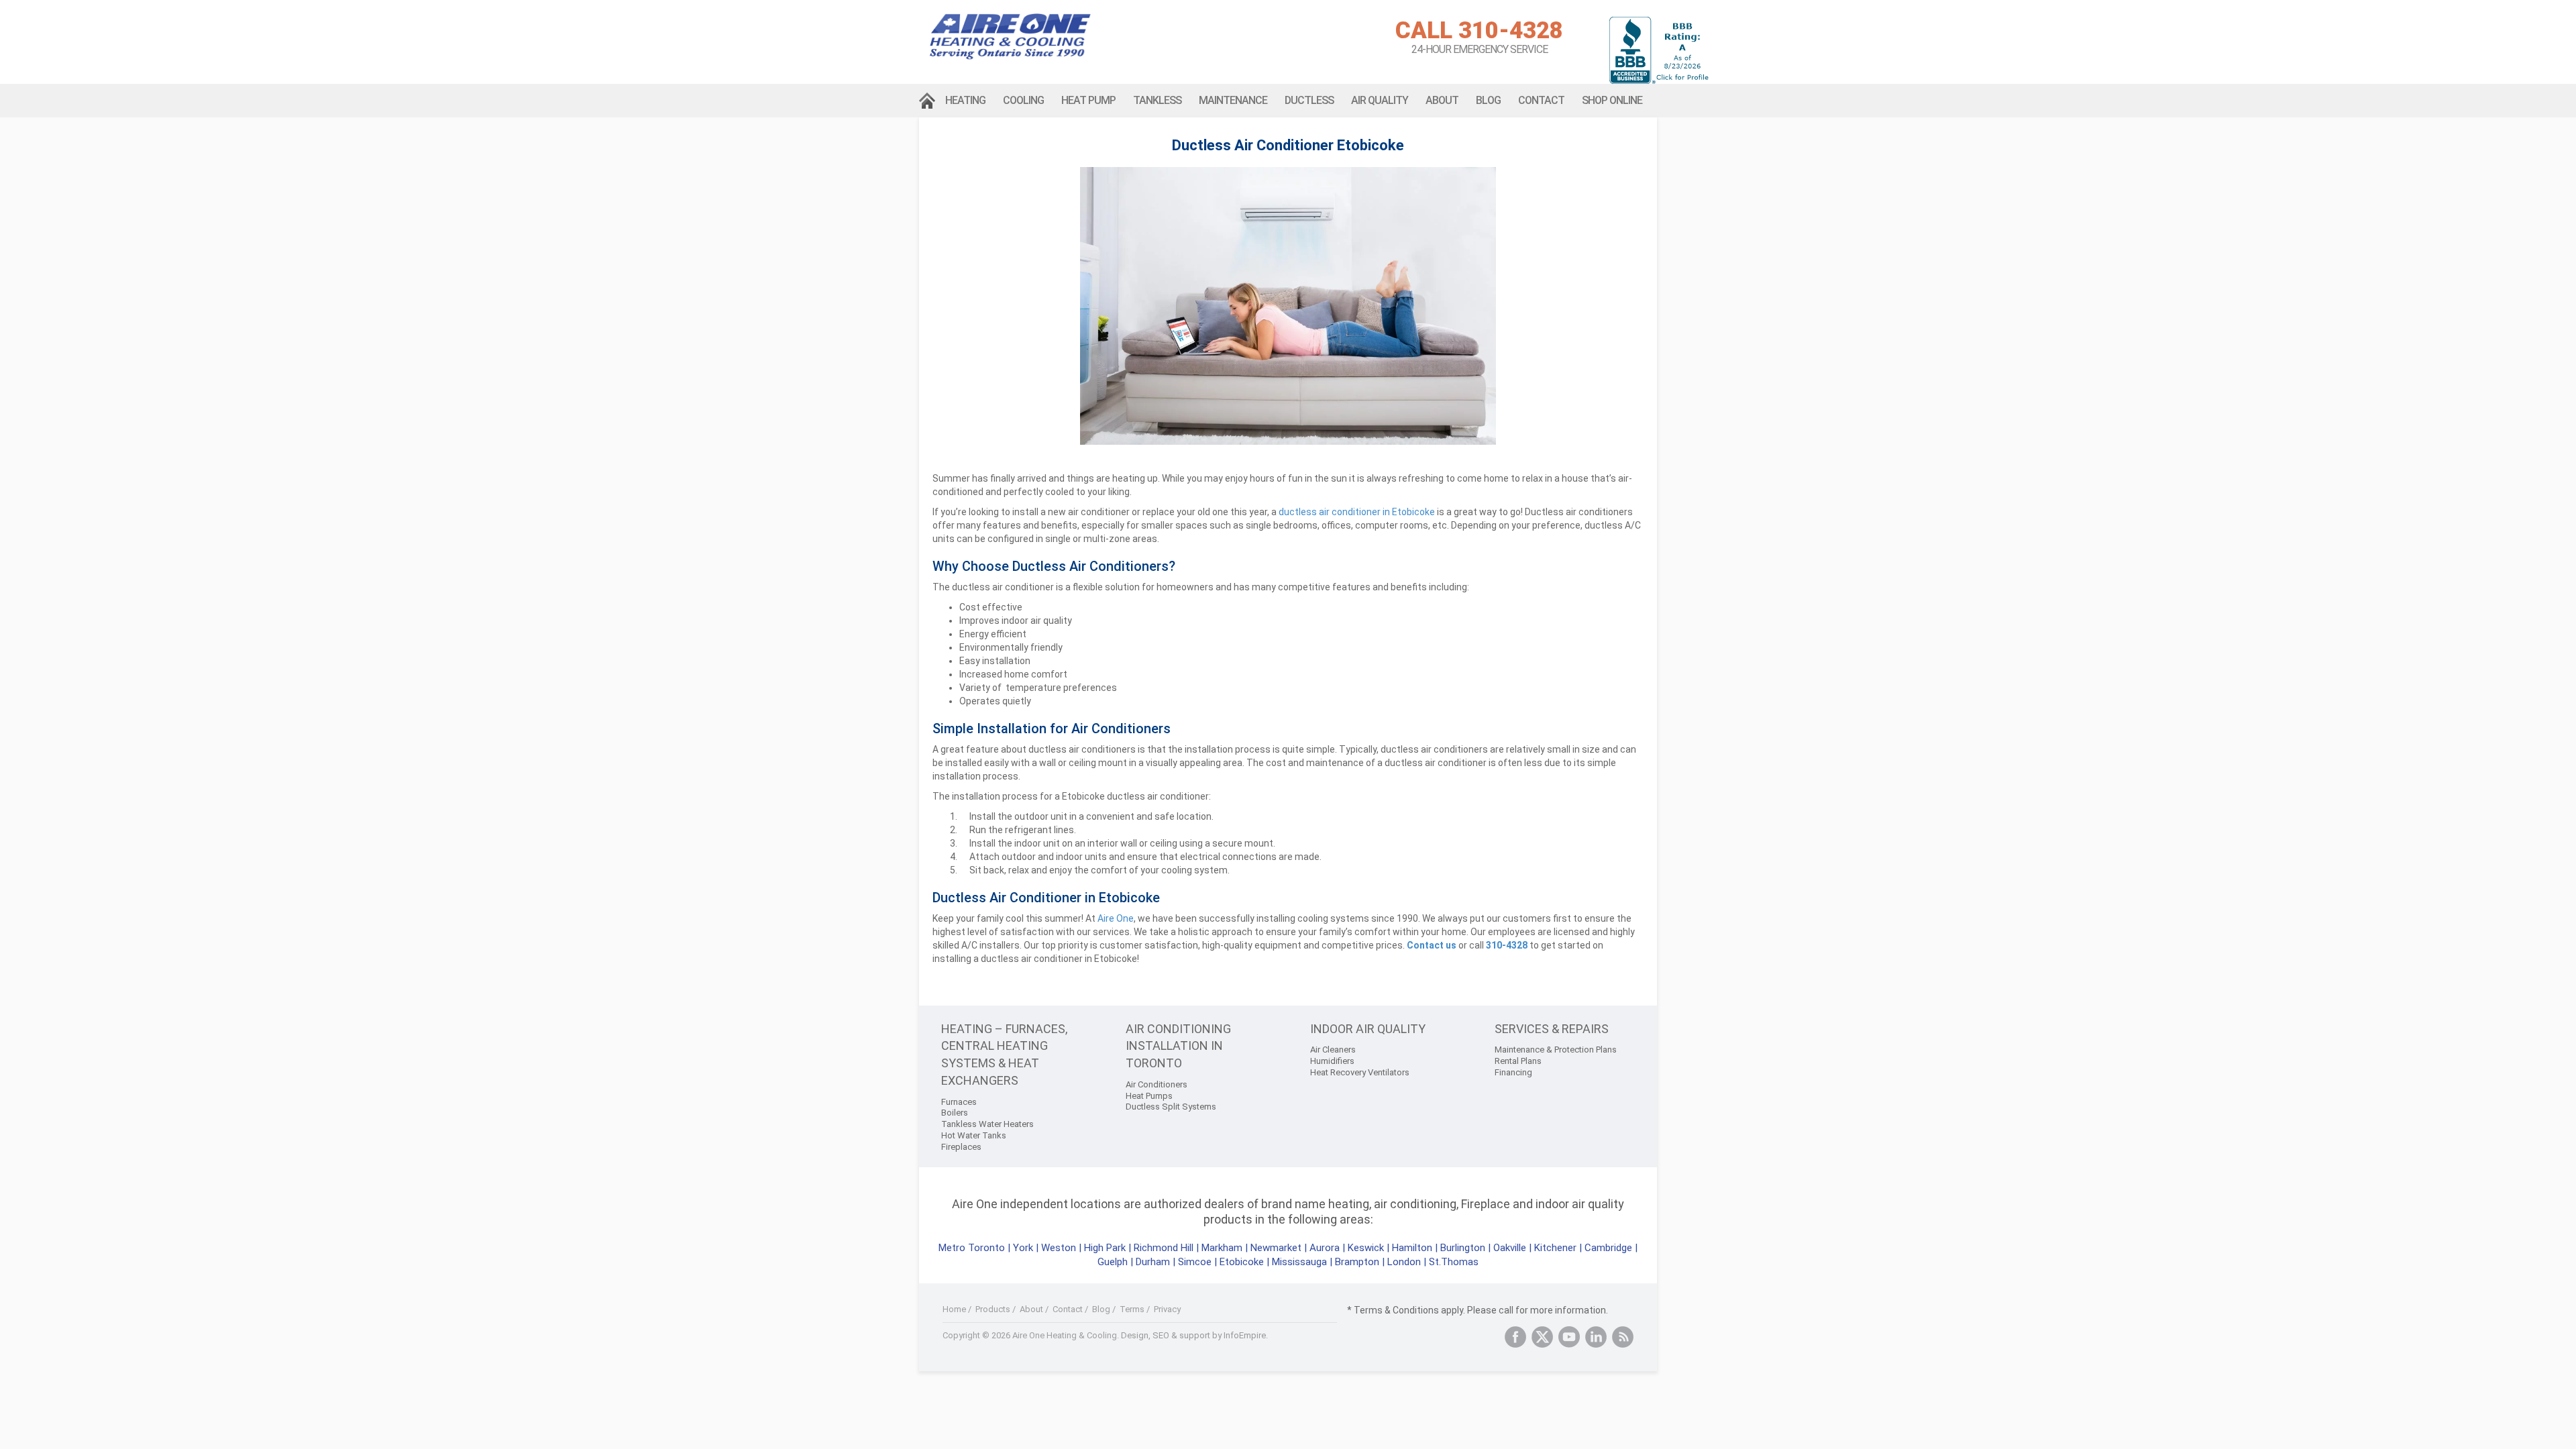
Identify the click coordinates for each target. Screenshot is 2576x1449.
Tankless (1157, 100)
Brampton (1357, 1262)
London (1404, 1262)
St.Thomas (1454, 1262)
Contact (1541, 100)
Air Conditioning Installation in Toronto (1178, 1046)
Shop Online (1612, 100)
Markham (1222, 1248)
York (1024, 1248)
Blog (1488, 100)
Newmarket (1276, 1248)
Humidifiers (1332, 1061)
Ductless (1309, 100)
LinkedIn (1596, 1337)
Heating (965, 100)
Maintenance (1233, 100)
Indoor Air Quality (1368, 1029)
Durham (1153, 1262)
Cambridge (1608, 1248)
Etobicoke (1242, 1262)
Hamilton (1412, 1248)
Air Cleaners (1333, 1050)
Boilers (955, 1113)
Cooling (1023, 100)
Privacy (1167, 1309)
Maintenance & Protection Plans (1556, 1050)
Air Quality (1380, 100)
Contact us (1432, 945)
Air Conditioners (1157, 1084)
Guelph (1113, 1262)
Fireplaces (961, 1147)
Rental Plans (1518, 1061)
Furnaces (959, 1102)
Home (928, 101)
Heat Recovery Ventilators (1360, 1072)
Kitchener (1555, 1248)
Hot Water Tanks (974, 1135)
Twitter (1542, 1337)
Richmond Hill (1164, 1248)
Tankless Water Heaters (987, 1124)
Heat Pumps (1149, 1096)
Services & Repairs (1552, 1029)
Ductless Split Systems (1171, 1107)
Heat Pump (1088, 100)
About (1442, 100)
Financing (1513, 1072)
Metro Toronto (972, 1248)
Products (993, 1309)
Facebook (1515, 1337)
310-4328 (1507, 945)
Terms (1132, 1309)
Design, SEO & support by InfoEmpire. (1194, 1335)
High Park (1105, 1248)
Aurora (1325, 1248)
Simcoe (1195, 1262)
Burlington (1463, 1248)
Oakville (1510, 1248)
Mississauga (1299, 1262)
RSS (1623, 1337)
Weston (1059, 1248)
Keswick (1366, 1248)
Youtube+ (1569, 1337)
